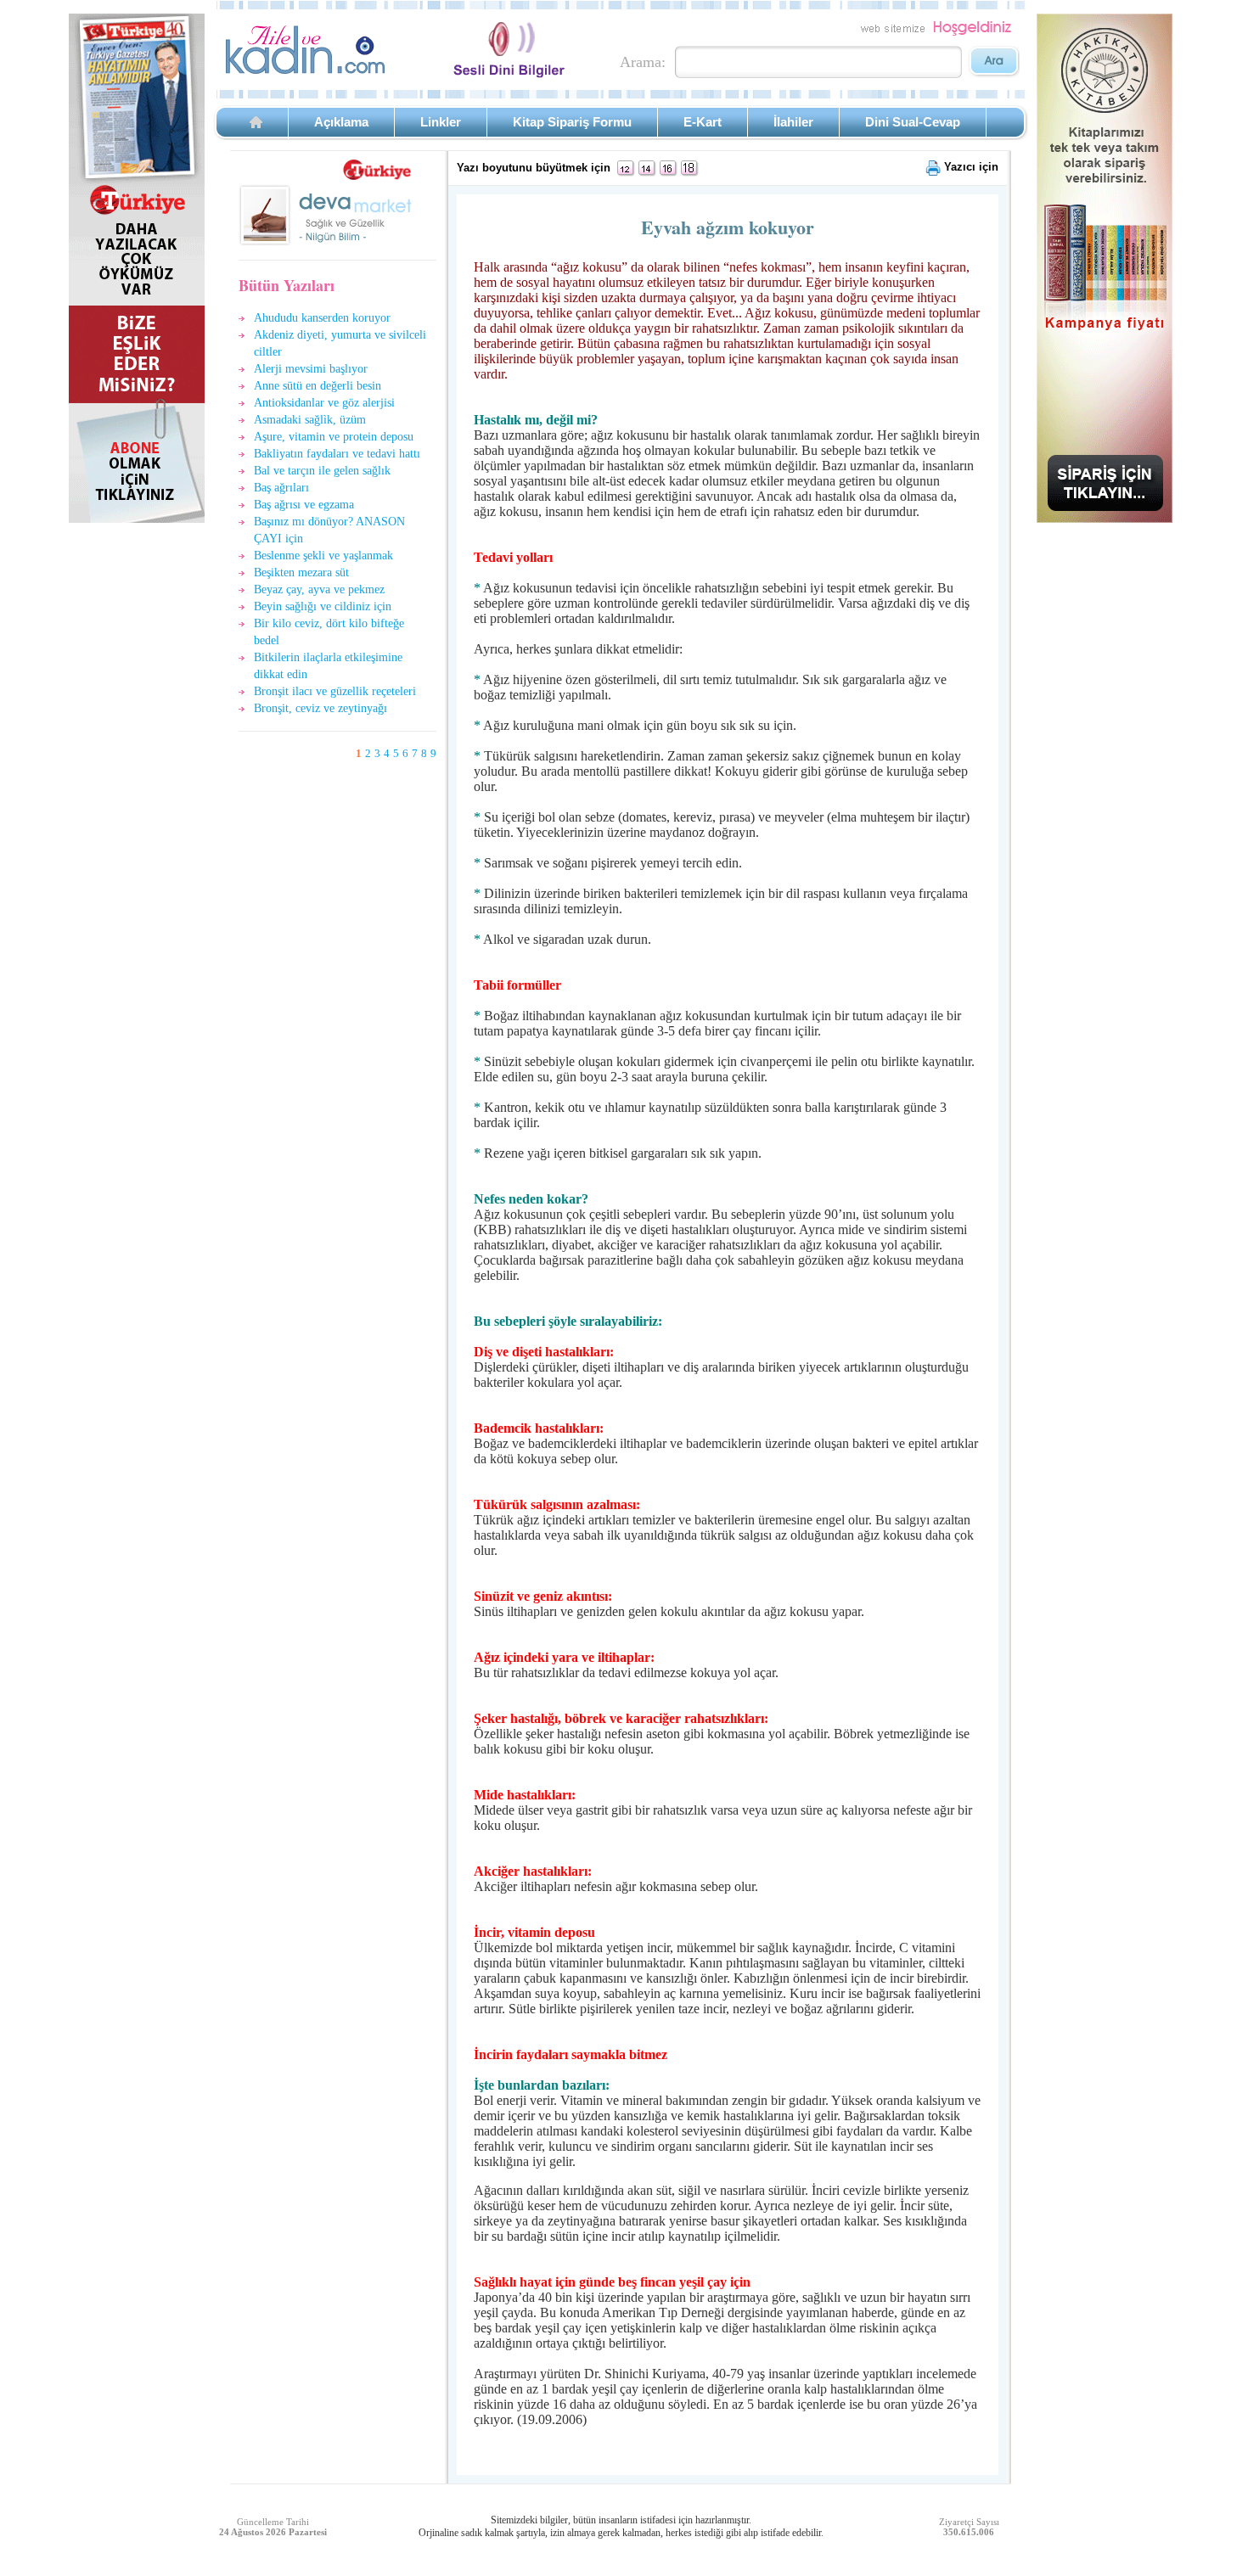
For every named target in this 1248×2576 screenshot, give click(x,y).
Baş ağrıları (281, 488)
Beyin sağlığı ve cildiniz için (323, 606)
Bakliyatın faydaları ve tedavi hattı (337, 454)
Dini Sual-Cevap (913, 122)
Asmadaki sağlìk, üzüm (310, 420)
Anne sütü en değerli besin (318, 386)
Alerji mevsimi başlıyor (311, 369)
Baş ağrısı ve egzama (304, 505)
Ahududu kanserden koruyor (322, 318)
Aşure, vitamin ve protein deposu (334, 437)
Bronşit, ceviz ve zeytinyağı (320, 708)
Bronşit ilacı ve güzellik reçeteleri (335, 691)
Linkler (441, 122)
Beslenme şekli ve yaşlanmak (323, 556)
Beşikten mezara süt (301, 572)
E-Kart (703, 122)
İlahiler (793, 122)
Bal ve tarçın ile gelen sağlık (322, 471)
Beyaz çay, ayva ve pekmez (319, 589)
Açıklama (341, 122)
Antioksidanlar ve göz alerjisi (324, 403)
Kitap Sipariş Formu (572, 122)
